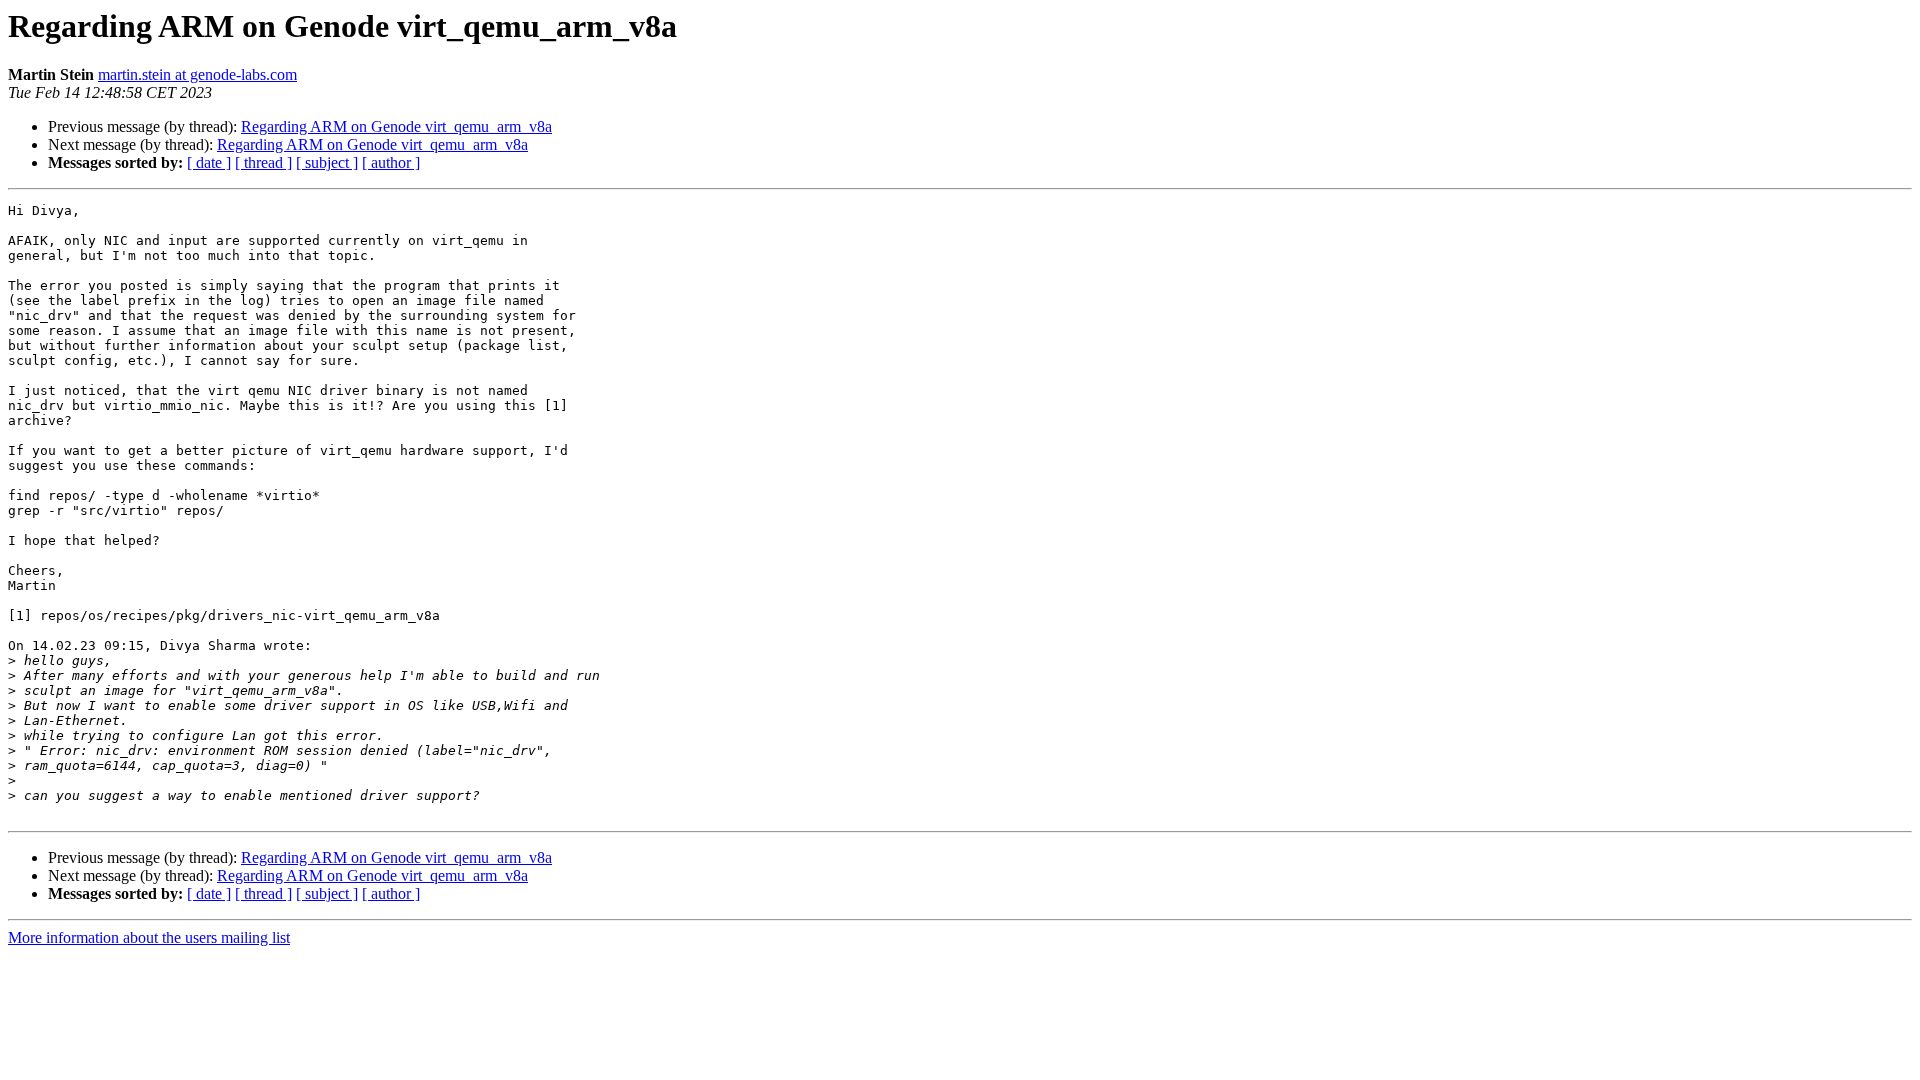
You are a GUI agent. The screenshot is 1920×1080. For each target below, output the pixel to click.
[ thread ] (263, 162)
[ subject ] (327, 162)
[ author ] (391, 162)
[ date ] (209, 162)
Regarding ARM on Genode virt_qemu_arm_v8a (396, 126)
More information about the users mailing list (149, 937)
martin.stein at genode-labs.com (197, 74)
